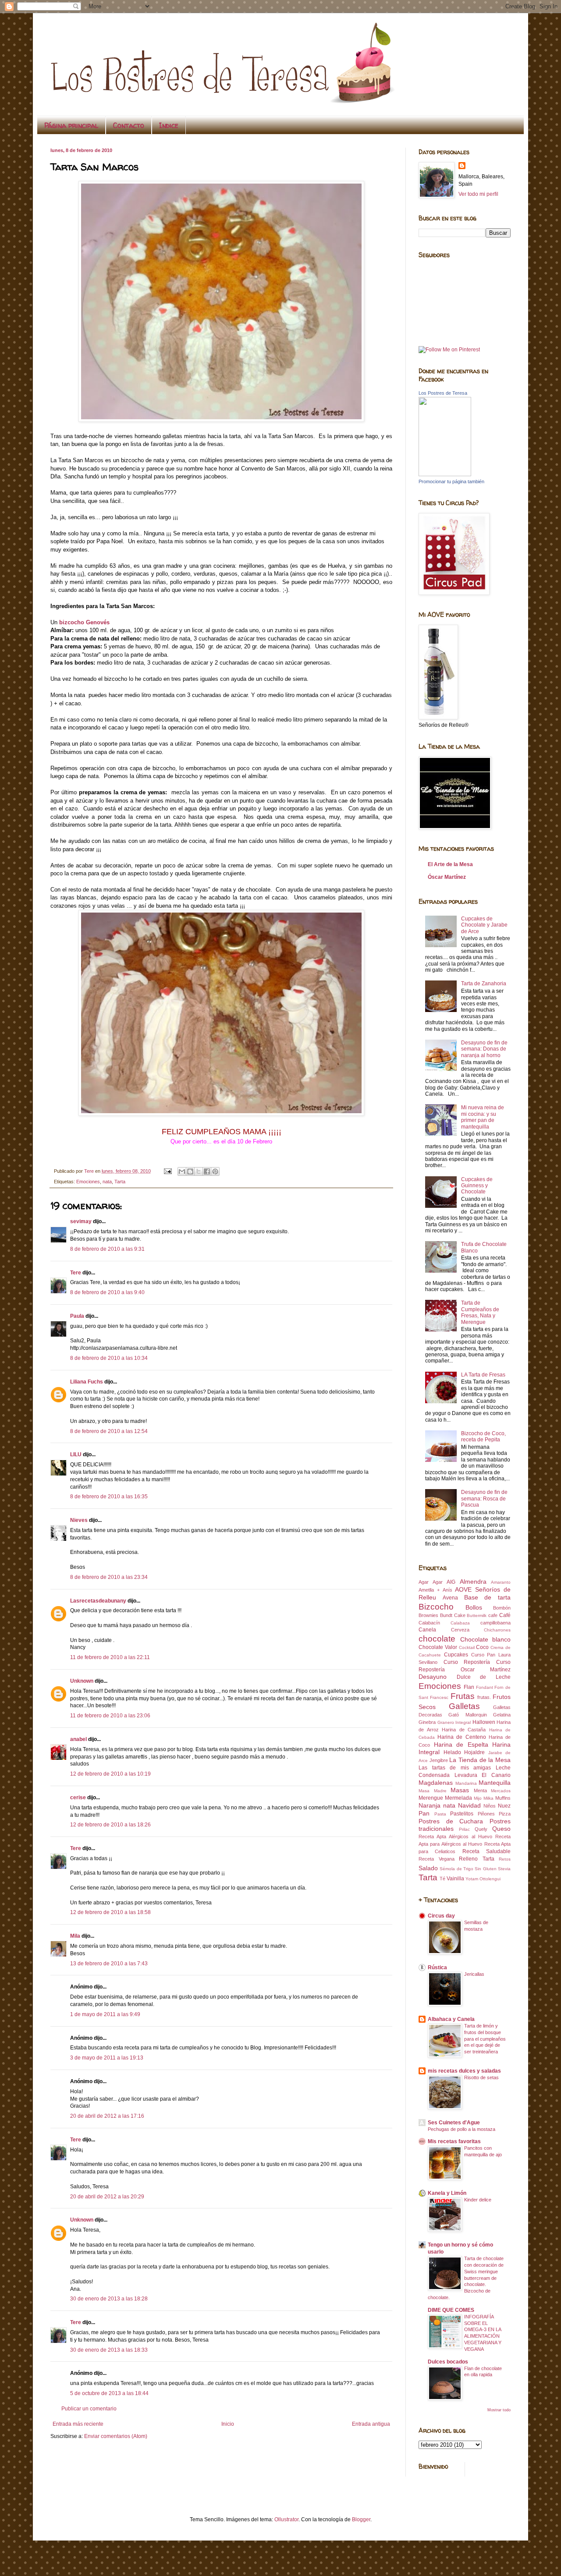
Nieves (79, 1520)
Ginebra (427, 1722)
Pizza (505, 1814)
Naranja (430, 1805)
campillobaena (495, 1623)
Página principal (71, 125)
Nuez (504, 1806)
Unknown (82, 1681)
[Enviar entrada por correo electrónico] (167, 1171)
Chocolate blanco (486, 1639)
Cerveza (460, 1630)
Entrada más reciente (78, 2424)
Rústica (437, 1967)
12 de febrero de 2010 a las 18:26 (110, 1825)
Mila (75, 1936)
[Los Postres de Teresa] (445, 474)
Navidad (469, 1805)
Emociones (88, 1182)
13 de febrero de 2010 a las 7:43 (109, 1964)
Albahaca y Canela (451, 2019)
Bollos (474, 1607)
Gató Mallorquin (467, 1715)
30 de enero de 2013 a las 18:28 (109, 2299)
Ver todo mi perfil (478, 194)
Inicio (228, 2424)
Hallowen (484, 1722)
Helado (452, 1752)
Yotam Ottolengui (483, 1879)
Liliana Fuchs (87, 1382)
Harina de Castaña (464, 1730)
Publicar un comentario (89, 2409)
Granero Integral (454, 1722)
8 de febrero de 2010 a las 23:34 (109, 1577)
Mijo (478, 1798)
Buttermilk (477, 1615)
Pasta (440, 1814)
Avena (450, 1598)
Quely (481, 1829)
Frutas (463, 1696)
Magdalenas (436, 1783)
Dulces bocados (448, 2362)
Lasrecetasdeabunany (98, 1601)
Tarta (120, 1182)
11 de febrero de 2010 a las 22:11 (110, 1657)
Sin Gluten (485, 1869)
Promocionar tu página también (451, 481)
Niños (490, 1806)
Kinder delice (478, 2200)
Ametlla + (429, 1590)
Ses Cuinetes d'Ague (454, 2123)
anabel (78, 1739)
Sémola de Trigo (456, 1869)
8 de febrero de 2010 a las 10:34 (109, 1358)
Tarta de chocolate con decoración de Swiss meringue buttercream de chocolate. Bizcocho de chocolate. (466, 2278)
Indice (169, 125)
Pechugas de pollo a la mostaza (462, 2129)
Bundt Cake (453, 1615)
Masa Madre (433, 1791)
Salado (428, 1868)
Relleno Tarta (477, 1859)
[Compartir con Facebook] (207, 1171)
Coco (482, 1647)
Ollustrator (286, 2519)
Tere (76, 1273)
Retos (505, 1859)
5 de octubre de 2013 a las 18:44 (109, 2393)
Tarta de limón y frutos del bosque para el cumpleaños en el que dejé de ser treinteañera (485, 2039)
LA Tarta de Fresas (483, 1375)
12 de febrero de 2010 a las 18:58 (110, 1912)
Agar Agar (431, 1582)
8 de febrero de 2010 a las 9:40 (107, 1292)
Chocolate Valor (438, 1647)
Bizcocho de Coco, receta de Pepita (483, 1437)
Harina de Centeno (462, 1737)
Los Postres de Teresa (443, 393)
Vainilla (455, 1879)
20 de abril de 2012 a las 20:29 (107, 2197)
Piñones (486, 1814)
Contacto (129, 125)
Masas (460, 1790)
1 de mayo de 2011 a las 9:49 (105, 2014)
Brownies (428, 1615)
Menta (480, 1790)
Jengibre (439, 1760)
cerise (78, 1798)
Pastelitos (462, 1814)
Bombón (502, 1608)
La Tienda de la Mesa (480, 1760)
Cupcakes (456, 1655)
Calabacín (429, 1623)
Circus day (441, 1916)
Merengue (431, 1798)
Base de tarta (488, 1597)
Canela (427, 1630)
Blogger (361, 2519)
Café (505, 1615)
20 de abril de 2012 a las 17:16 (107, 2116)
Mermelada (458, 1798)
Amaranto (501, 1582)
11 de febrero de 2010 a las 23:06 (110, 1716)
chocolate (437, 1639)
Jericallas (474, 1974)
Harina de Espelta (461, 1744)
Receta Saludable (486, 1851)
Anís (447, 1590)
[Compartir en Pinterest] (215, 1171)
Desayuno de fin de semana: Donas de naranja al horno (484, 1049)
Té (442, 1879)
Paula (77, 1316)
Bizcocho (436, 1607)
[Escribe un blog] (190, 1171)
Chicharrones (497, 1630)
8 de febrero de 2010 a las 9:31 (107, 1249)
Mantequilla (495, 1783)
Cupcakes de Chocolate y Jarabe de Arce (484, 925)
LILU (76, 1454)
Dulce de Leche (484, 1677)
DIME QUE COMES (451, 2310)
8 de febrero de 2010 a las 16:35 (109, 1497)
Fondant (485, 1687)
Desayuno (433, 1677)
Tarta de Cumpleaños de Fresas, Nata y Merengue (480, 1312)
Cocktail (467, 1647)
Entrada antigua (371, 2424)
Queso (501, 1829)
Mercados (501, 1791)
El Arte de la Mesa (450, 864)
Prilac (464, 1829)
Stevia (504, 1869)
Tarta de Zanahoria (484, 984)
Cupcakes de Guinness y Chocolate (477, 1186)
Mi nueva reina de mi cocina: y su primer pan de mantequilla (483, 1117)
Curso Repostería (467, 1662)
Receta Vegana (437, 1859)
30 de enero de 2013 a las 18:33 (109, 2350)
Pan (424, 1813)
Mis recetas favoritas (454, 2141)
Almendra (473, 1582)
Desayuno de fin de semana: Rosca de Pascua (484, 1499)
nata (107, 1182)
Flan (469, 1687)
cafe (493, 1615)
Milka (488, 1798)
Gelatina (502, 1715)
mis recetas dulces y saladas (464, 2071)
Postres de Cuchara (451, 1821)
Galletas (464, 1706)
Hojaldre (474, 1752)
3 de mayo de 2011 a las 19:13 (107, 2058)
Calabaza (460, 1623)
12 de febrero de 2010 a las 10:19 (110, 1774)
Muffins (503, 1798)
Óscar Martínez (447, 877)
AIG (451, 1582)
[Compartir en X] (199, 1171)
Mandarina (466, 1783)
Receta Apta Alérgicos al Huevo (455, 1836)
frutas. (484, 1697)
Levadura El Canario (483, 1775)
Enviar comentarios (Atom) (116, 2436)
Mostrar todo (499, 2410)
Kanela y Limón (447, 2193)
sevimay (81, 1221)
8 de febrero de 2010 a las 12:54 (109, 1431)
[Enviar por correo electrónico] (182, 1171)
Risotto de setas (481, 2077)
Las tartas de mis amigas (455, 1768)
